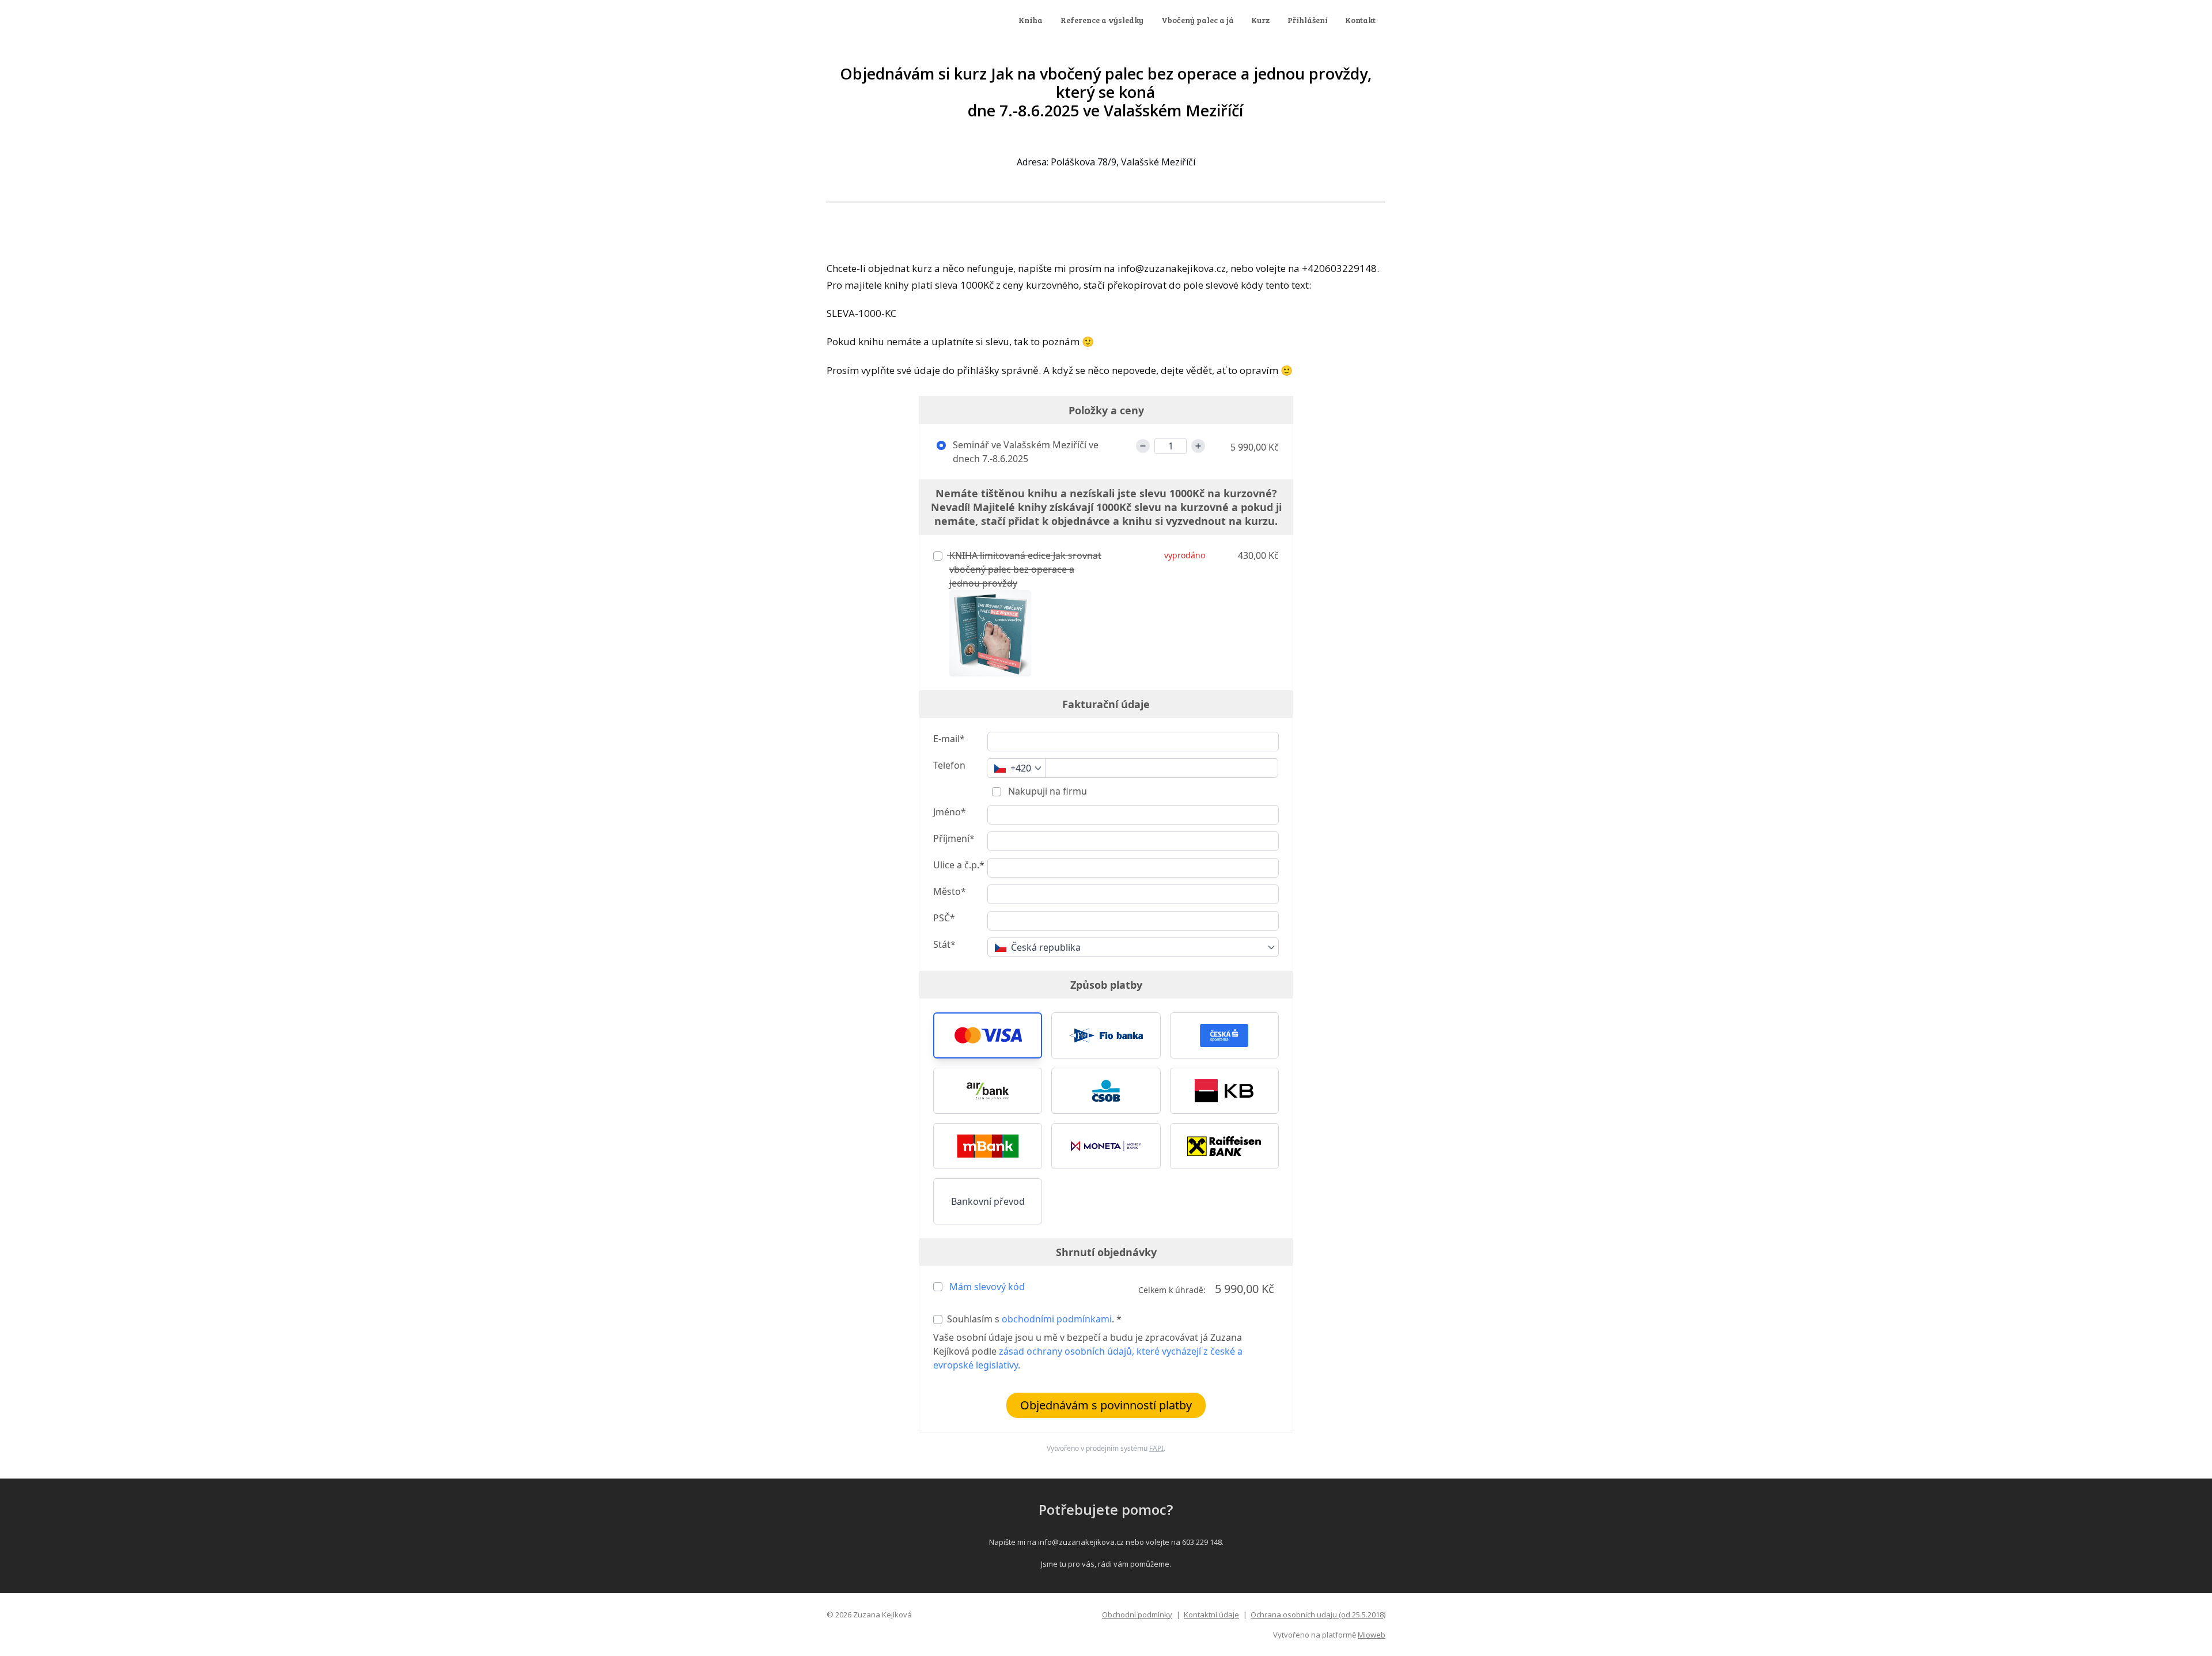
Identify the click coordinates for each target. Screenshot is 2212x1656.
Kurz (1260, 20)
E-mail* (949, 739)
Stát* (944, 944)
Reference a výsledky (1102, 20)
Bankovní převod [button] (988, 1201)
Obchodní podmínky (1137, 1615)
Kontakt (1360, 20)
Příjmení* (954, 838)
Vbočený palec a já (1198, 20)
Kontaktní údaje (1211, 1615)
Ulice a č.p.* (959, 865)
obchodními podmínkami (1057, 1319)
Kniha (1031, 20)
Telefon (949, 765)
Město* (950, 891)
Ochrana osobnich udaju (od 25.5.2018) (1318, 1615)
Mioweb (1372, 1635)
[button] (988, 1035)
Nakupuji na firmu (1046, 791)
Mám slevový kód (987, 1287)
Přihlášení (1308, 20)
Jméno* (950, 812)
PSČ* (944, 918)
